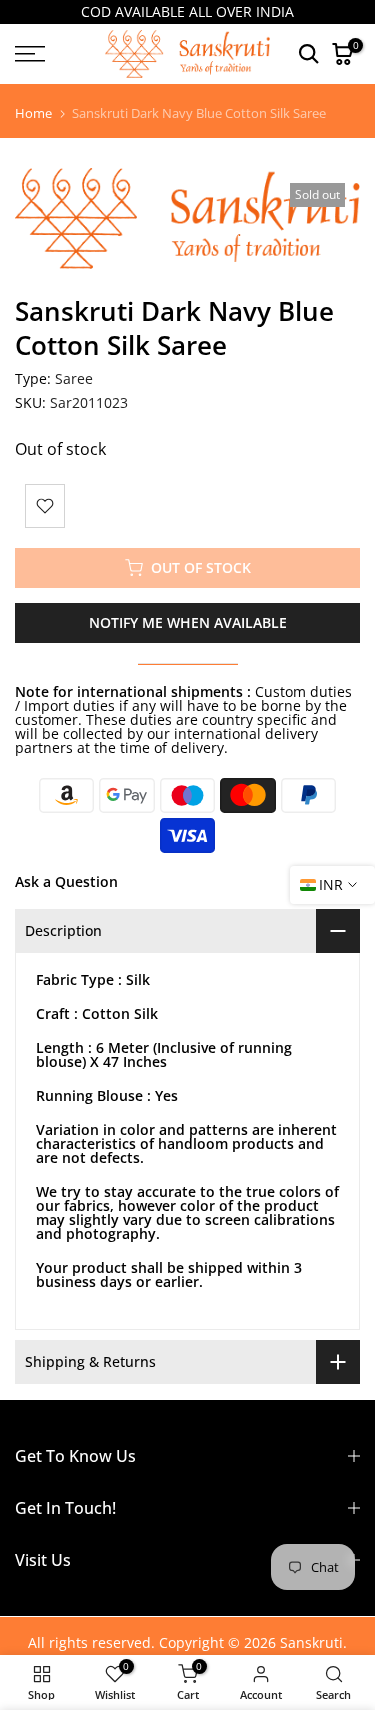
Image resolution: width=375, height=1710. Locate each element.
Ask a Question (66, 881)
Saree (74, 378)
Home (33, 113)
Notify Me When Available (188, 622)
